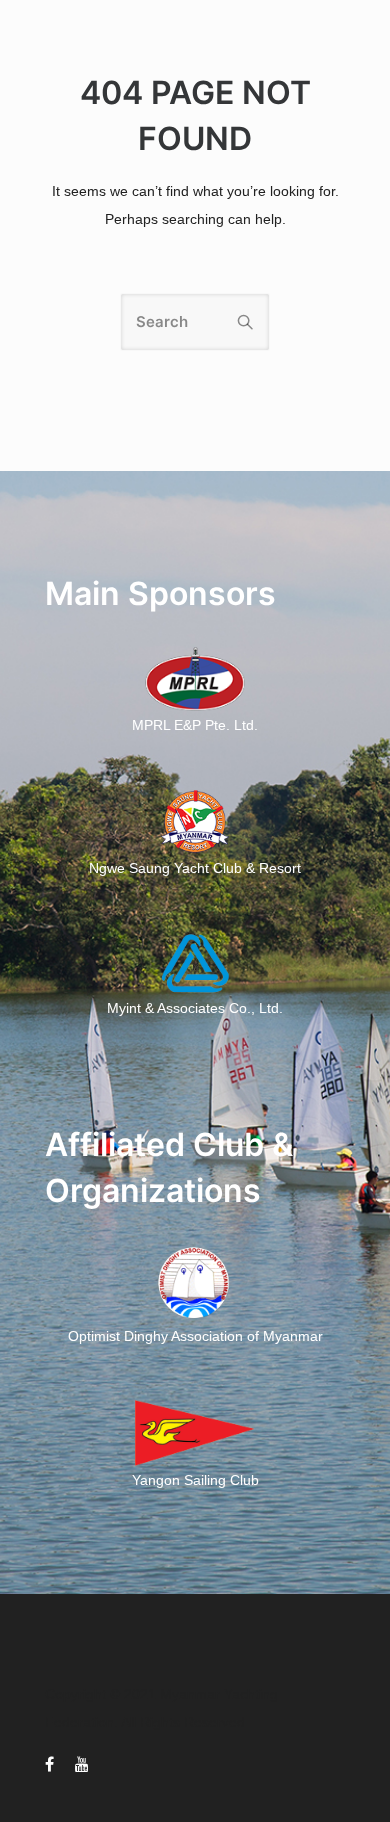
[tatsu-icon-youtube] (82, 1764)
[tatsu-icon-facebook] (52, 1764)
